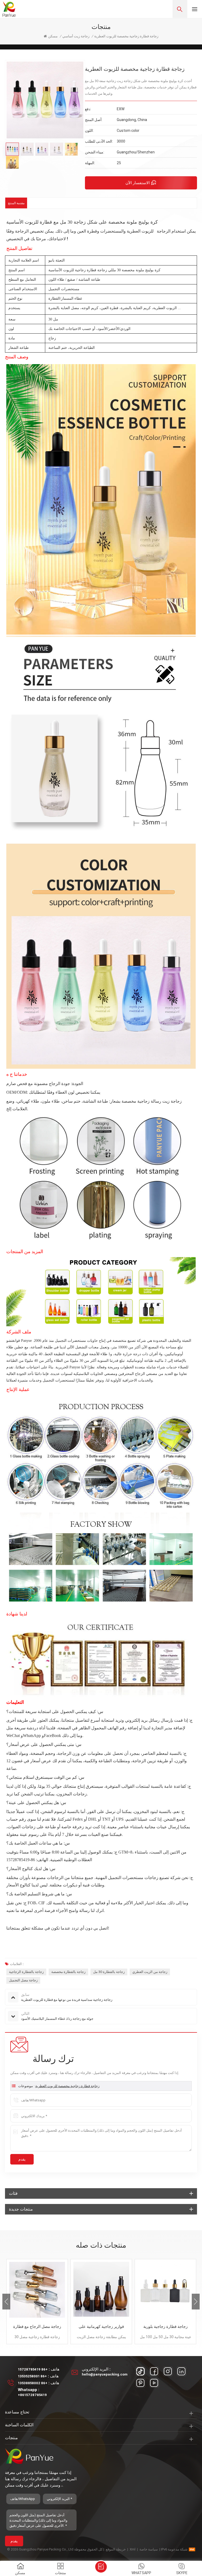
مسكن (53, 36)
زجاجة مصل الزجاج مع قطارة (37, 2327)
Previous (6, 2302)
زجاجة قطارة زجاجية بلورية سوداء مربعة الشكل (165, 2327)
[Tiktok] (140, 2371)
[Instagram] (168, 2371)
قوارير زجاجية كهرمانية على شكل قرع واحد (101, 2327)
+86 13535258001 (32, 2376)
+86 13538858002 (33, 2383)
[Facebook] (154, 2371)
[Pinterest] (140, 2383)
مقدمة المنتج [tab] (16, 203)
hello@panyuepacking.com (105, 2374)
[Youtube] (154, 2383)
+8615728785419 (32, 2395)
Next (196, 2302)
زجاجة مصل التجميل (23, 1980)
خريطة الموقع (116, 2549)
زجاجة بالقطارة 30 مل (109, 1972)
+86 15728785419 (33, 2369)
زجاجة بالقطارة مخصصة (68, 1972)
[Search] (180, 9)
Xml (133, 2549)
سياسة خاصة (149, 2549)
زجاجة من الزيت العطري (150, 1972)
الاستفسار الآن (138, 183)
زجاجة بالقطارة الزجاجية (26, 1972)
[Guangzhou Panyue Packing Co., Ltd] (9, 9)
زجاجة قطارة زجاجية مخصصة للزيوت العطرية (67, 2086)
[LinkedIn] (181, 2371)
